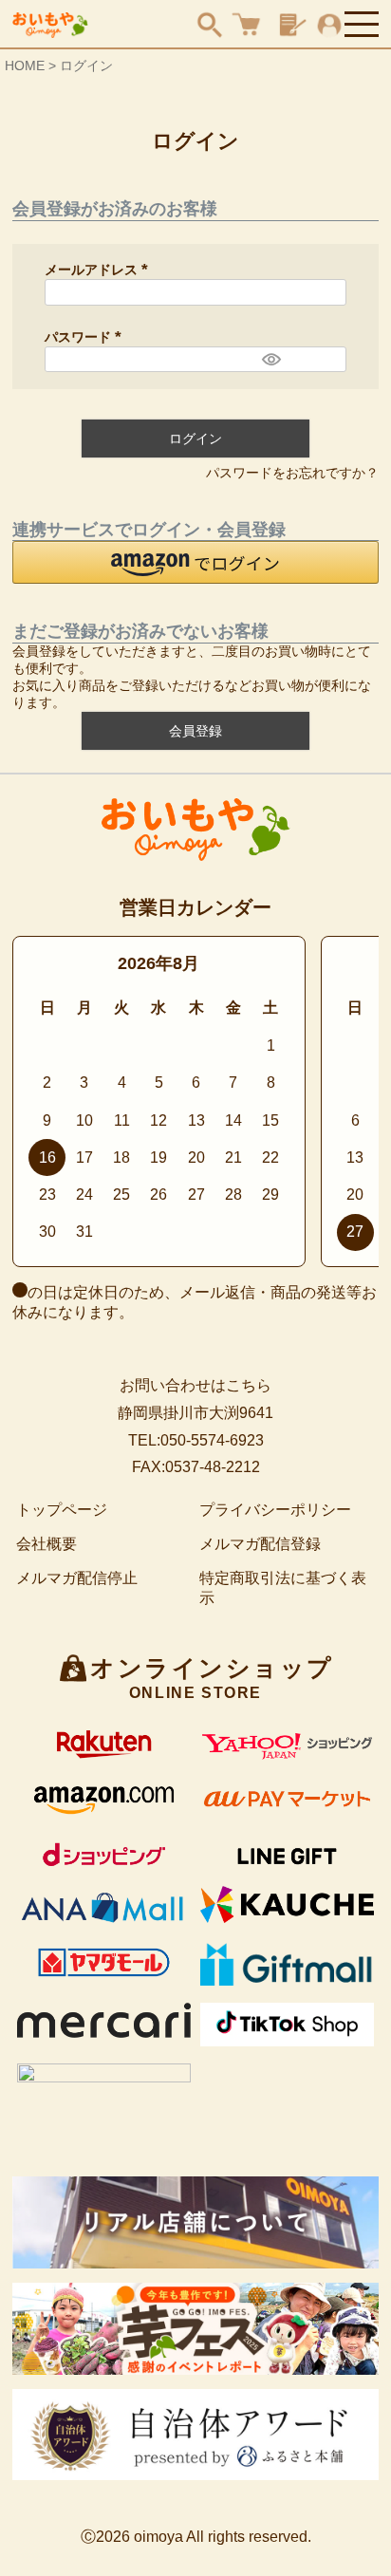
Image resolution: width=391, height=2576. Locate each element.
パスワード (86, 337)
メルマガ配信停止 (77, 1578)
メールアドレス (100, 270)
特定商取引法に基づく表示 (283, 1588)
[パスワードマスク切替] (272, 360)
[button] (195, 562)
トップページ (62, 1510)
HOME (25, 65)
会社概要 (47, 1544)
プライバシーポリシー (275, 1510)
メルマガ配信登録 (260, 1544)
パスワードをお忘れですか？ (292, 473)
